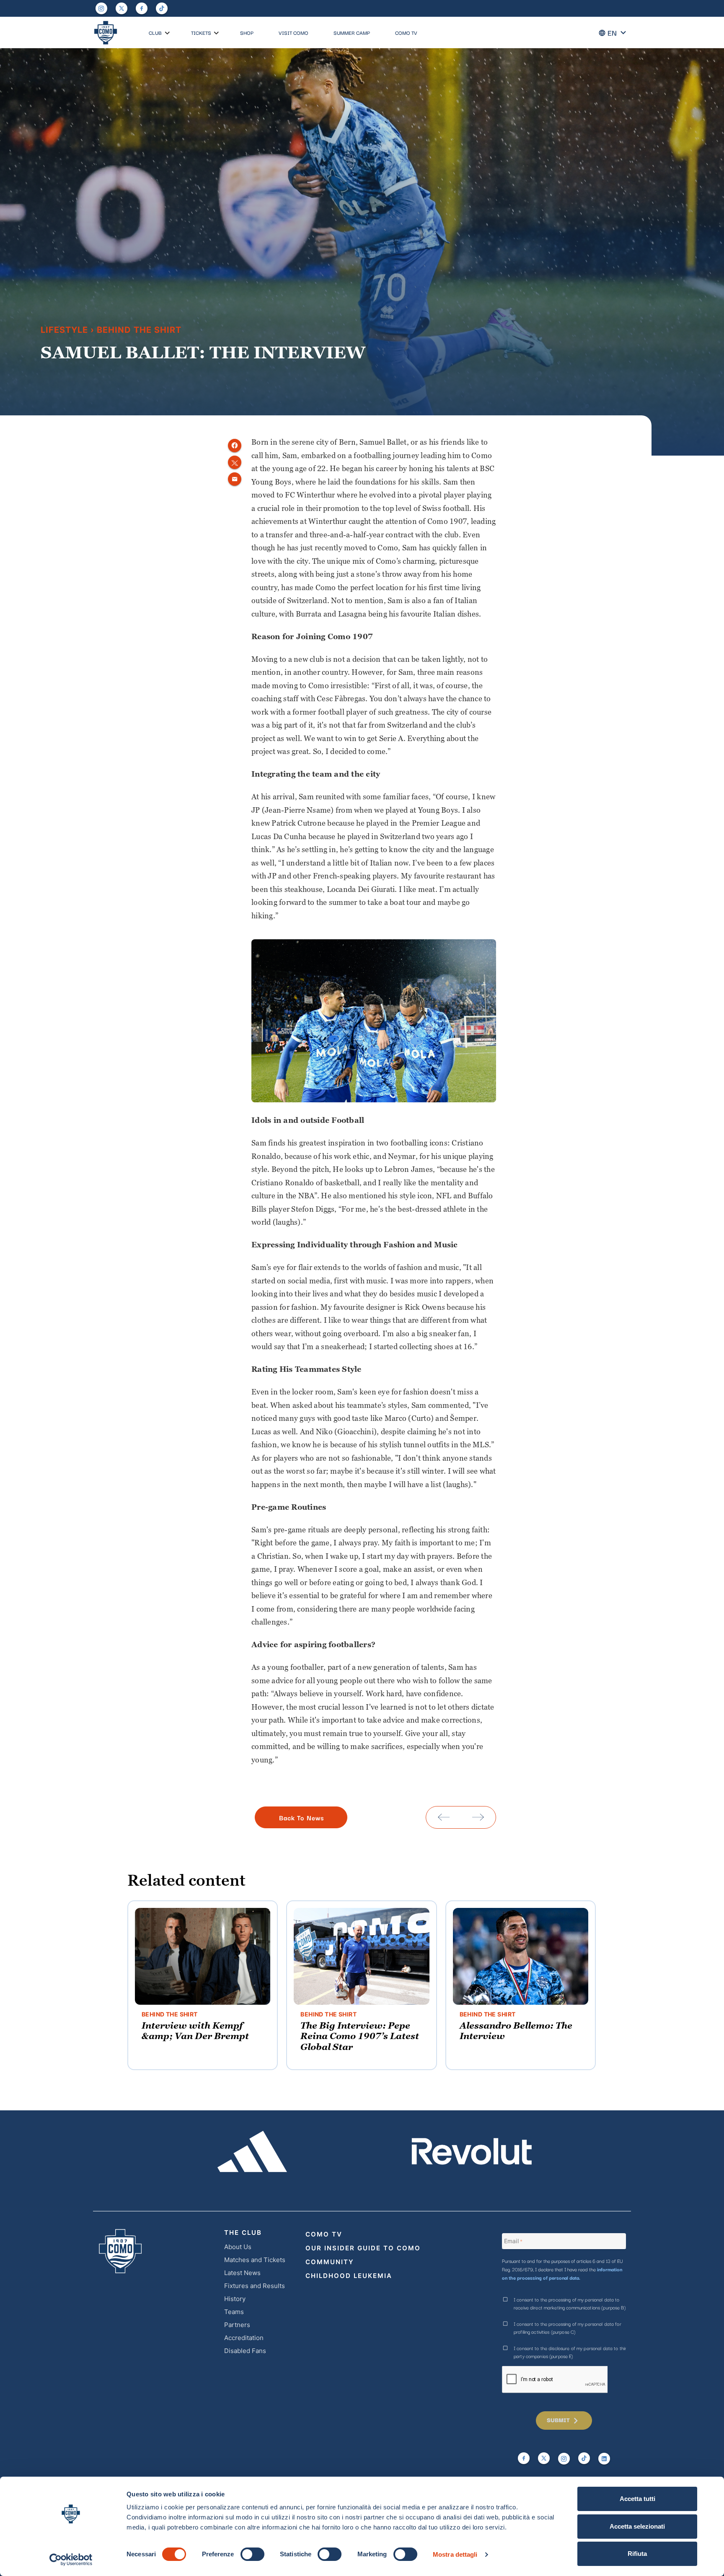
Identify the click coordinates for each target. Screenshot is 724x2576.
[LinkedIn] (604, 2459)
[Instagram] (101, 8)
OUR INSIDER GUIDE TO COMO (363, 2248)
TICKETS (201, 32)
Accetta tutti (637, 2499)
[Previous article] (444, 1817)
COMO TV (406, 32)
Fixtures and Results (255, 2286)
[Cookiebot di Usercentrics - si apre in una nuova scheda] (71, 2560)
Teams (234, 2312)
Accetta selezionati (637, 2526)
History (235, 2299)
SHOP (247, 32)
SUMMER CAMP (352, 32)
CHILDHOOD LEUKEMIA (349, 2276)
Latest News (242, 2273)
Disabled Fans (245, 2351)
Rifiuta (637, 2554)
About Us (238, 2247)
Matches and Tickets (255, 2260)
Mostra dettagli (455, 2554)
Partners (237, 2325)
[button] (167, 33)
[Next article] (478, 1817)
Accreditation (244, 2338)
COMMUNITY (330, 2262)
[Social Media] (122, 8)
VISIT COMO (293, 32)
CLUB (155, 32)
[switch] (252, 2554)
